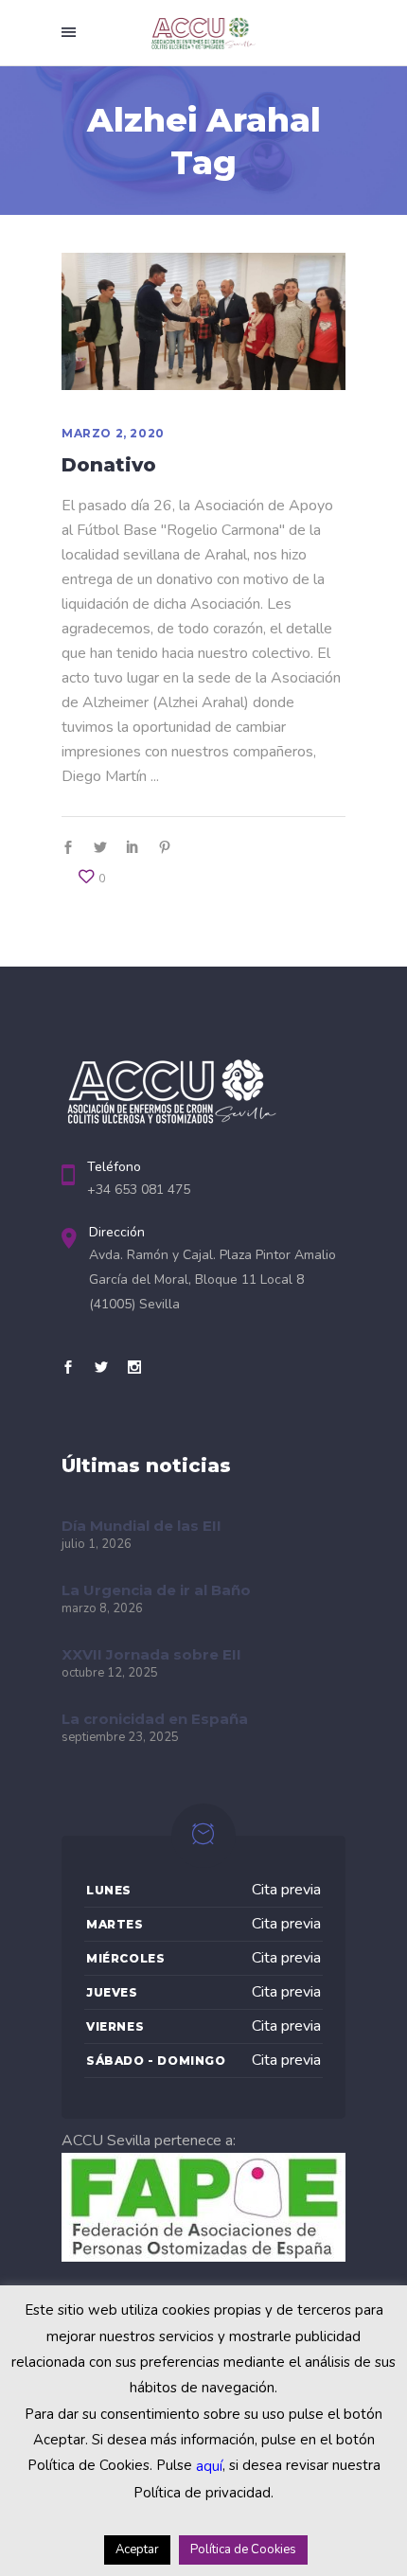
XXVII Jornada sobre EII (151, 1654)
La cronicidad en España (155, 1719)
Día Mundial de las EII (142, 1526)
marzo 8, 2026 (102, 1608)
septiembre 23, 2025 (120, 1737)
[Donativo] (203, 322)
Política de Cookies (243, 2549)
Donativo (109, 465)
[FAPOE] (203, 2257)
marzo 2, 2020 (113, 433)
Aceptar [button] (137, 2549)
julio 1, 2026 (97, 1544)
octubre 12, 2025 (110, 1673)
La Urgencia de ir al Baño (156, 1590)
